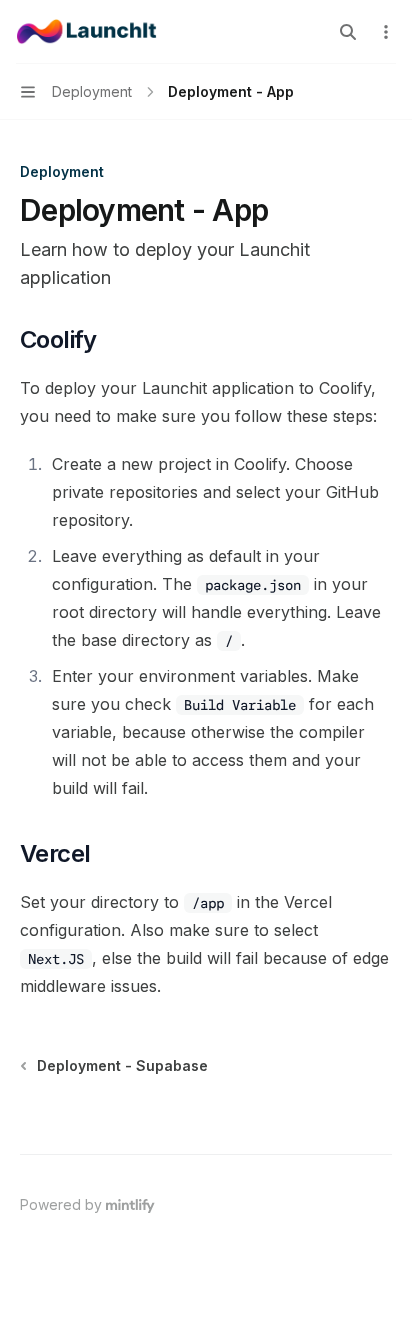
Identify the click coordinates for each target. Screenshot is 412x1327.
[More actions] (386, 32)
